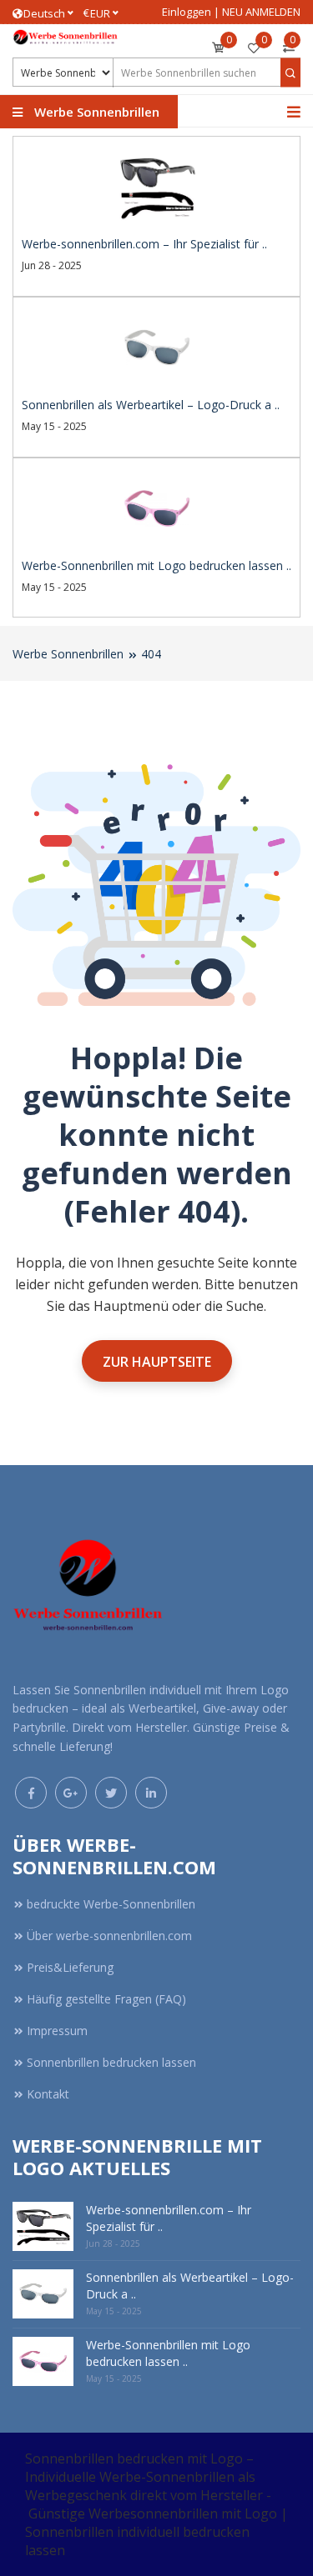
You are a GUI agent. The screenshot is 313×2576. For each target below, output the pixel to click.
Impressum (57, 2031)
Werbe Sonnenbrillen (68, 654)
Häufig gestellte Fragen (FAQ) (106, 1999)
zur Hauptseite (157, 1362)
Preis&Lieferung (70, 1967)
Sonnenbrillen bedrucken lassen (111, 2062)
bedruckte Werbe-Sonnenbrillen (111, 1904)
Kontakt (48, 2094)
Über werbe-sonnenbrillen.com (109, 1936)
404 (151, 654)
